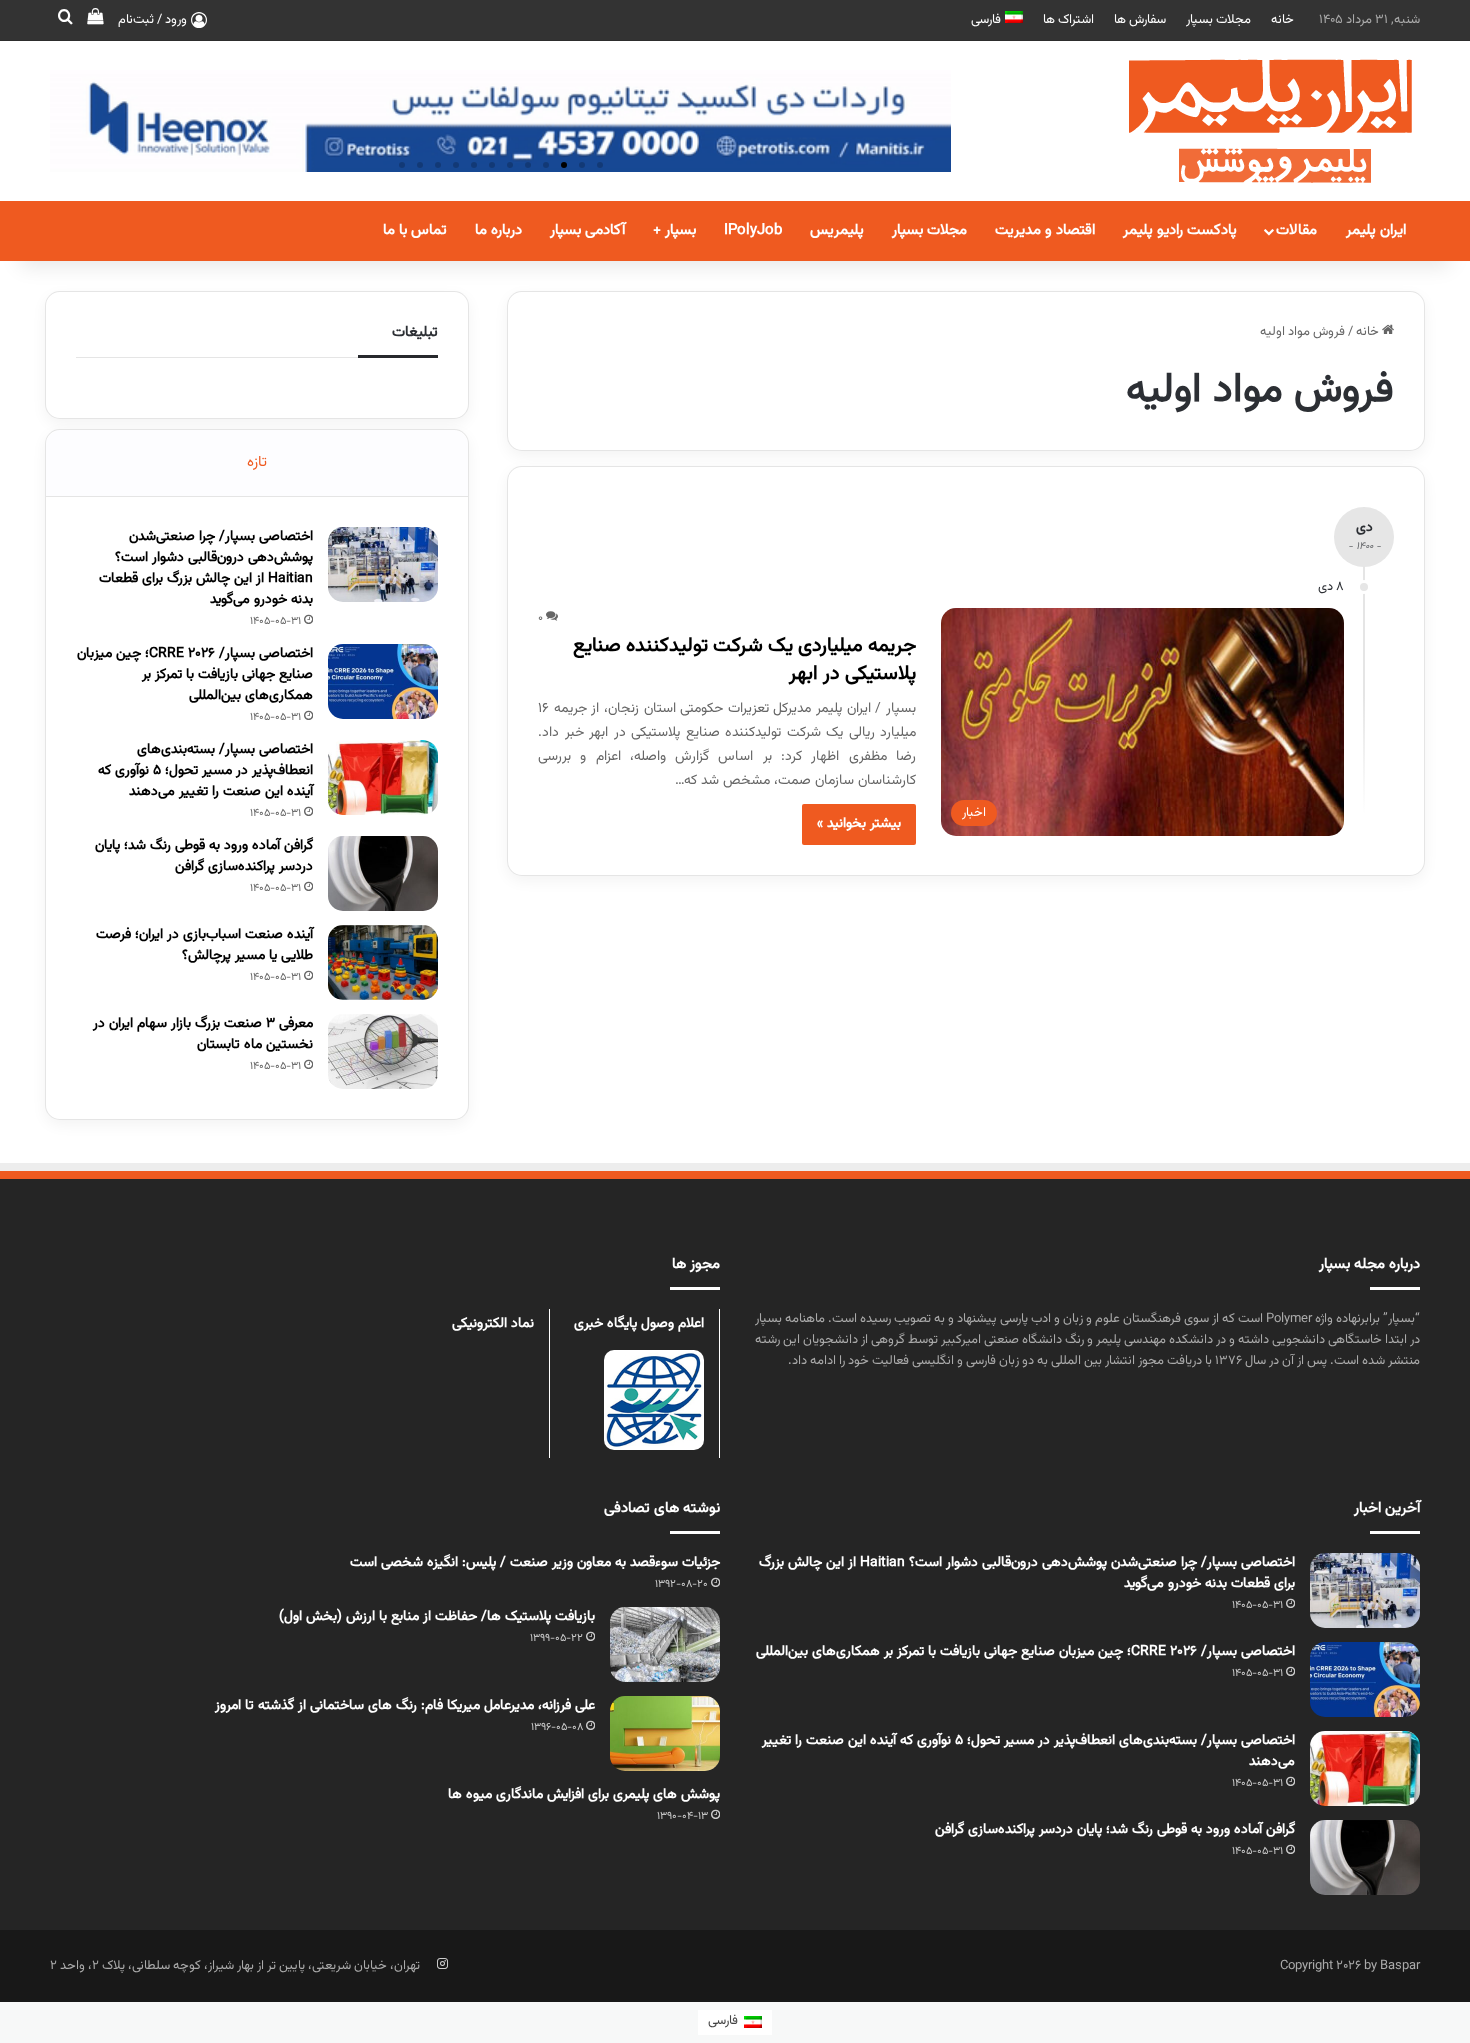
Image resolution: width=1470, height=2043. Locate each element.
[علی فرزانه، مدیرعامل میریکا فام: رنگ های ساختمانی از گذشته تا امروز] (665, 1733)
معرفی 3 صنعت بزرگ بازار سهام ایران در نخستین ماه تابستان (203, 1034)
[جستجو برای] (65, 20)
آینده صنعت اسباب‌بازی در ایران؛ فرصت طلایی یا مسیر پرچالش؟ (204, 945)
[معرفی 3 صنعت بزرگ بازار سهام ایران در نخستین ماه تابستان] (383, 1051)
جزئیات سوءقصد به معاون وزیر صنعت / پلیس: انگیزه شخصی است (535, 1563)
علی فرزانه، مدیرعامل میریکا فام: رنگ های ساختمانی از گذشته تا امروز (405, 1706)
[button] (600, 165)
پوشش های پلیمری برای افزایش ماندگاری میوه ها (584, 1795)
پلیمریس (837, 230)
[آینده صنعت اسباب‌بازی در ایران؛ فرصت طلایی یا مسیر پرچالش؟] (383, 962)
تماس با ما (415, 230)
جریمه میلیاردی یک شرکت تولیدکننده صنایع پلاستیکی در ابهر (744, 660)
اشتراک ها (1068, 20)
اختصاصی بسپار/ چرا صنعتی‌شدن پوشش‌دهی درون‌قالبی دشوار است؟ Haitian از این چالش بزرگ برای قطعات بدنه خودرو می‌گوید (206, 568)
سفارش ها (1140, 20)
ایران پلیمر (1376, 230)
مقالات (1296, 230)
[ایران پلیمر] (1245, 121)
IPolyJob (753, 230)
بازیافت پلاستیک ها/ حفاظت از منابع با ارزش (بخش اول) (437, 1617)
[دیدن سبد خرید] (95, 20)
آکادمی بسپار (587, 230)
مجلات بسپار (1218, 20)
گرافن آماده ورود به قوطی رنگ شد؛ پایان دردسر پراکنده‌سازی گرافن (204, 856)
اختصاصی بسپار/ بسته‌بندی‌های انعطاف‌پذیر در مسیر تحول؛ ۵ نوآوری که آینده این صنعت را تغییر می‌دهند (205, 771)
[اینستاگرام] (442, 1964)
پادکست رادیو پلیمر (1180, 230)
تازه (257, 462)
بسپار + (674, 230)
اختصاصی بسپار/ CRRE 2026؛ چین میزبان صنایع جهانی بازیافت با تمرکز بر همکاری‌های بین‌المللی (195, 675)
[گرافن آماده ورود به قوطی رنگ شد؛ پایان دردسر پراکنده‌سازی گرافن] (383, 873)
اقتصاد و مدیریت (1045, 230)
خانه (1282, 20)
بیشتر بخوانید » (859, 824)
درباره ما (498, 230)
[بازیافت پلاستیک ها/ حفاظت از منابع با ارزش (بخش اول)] (665, 1644)
